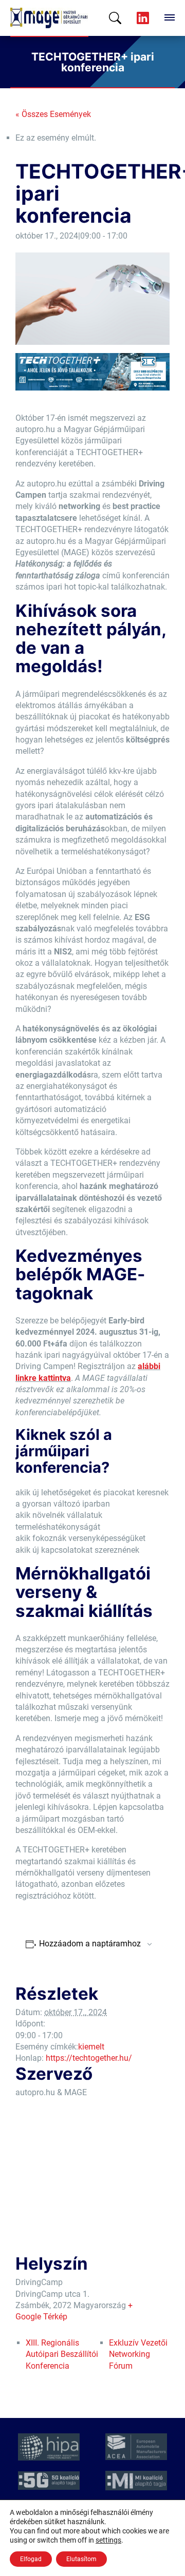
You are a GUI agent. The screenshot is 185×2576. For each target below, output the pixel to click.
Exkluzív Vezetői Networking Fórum (138, 2354)
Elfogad (31, 2559)
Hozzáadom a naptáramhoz (90, 1944)
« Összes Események (53, 114)
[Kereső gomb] (115, 18)
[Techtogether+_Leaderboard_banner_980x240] (92, 371)
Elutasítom (81, 2559)
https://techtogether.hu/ (89, 2058)
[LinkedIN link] (143, 18)
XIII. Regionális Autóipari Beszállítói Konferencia (62, 2354)
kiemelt (91, 2047)
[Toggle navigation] (170, 18)
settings (108, 2540)
